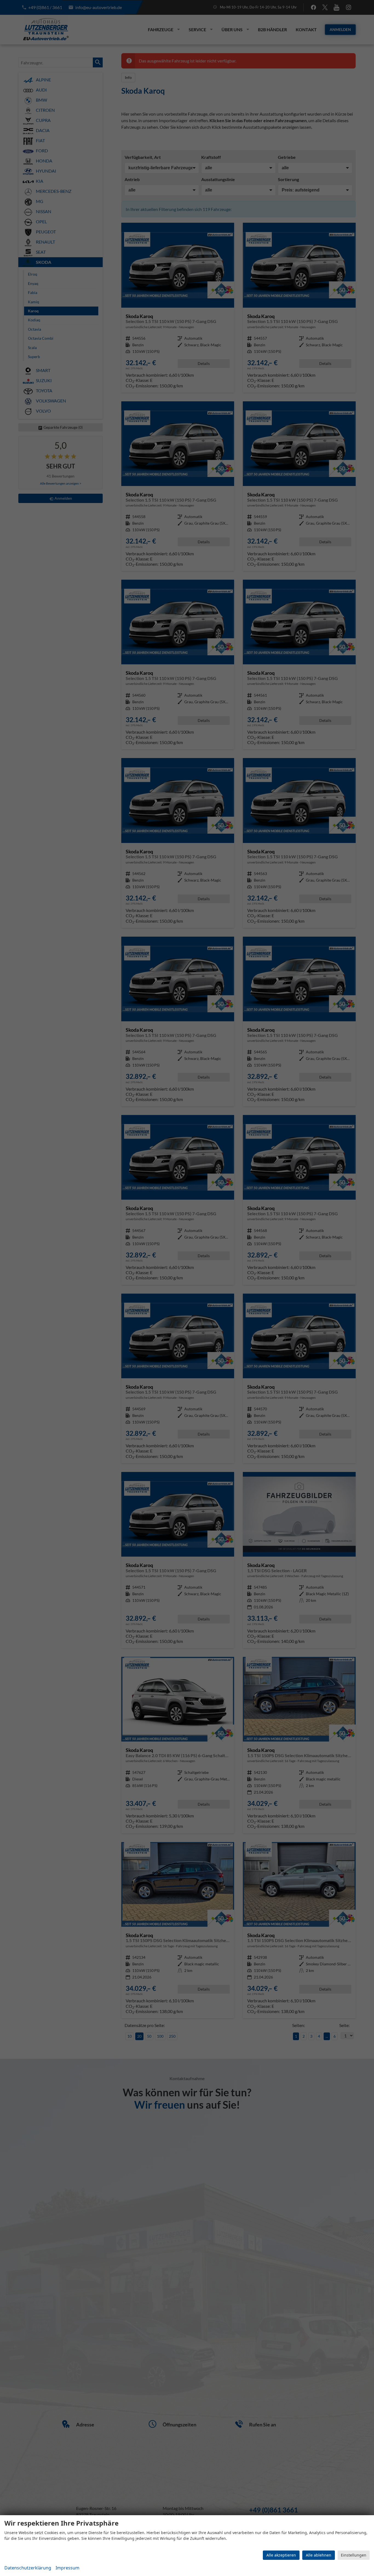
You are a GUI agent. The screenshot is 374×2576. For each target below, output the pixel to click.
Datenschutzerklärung (28, 2568)
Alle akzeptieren (281, 2555)
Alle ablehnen (319, 2555)
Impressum (67, 2568)
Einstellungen (354, 2555)
